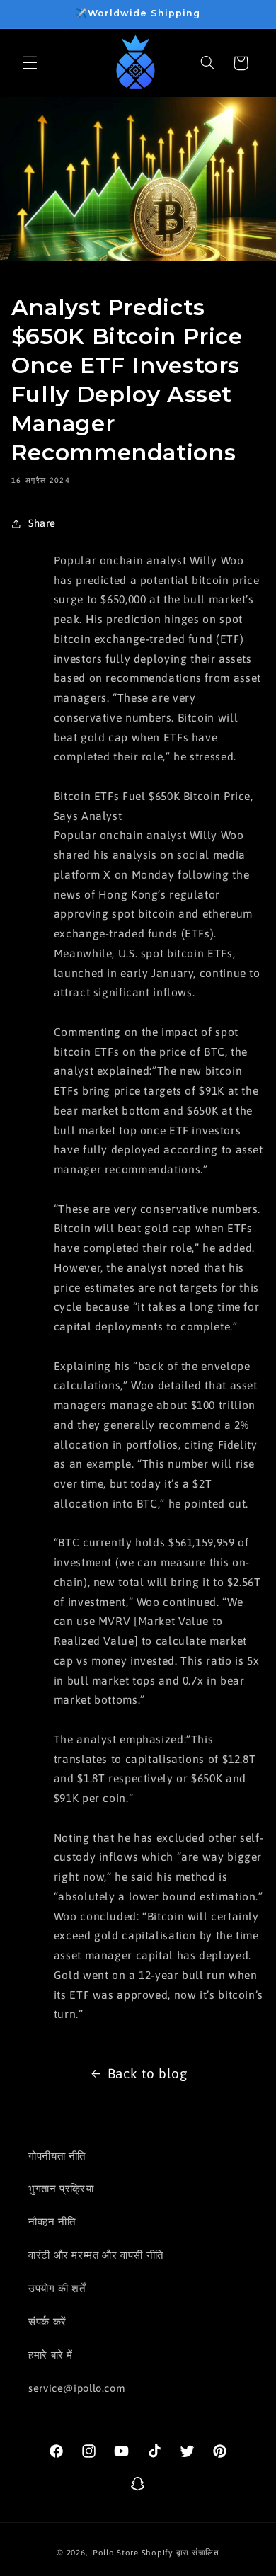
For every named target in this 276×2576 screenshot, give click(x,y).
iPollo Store (114, 2552)
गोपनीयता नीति (57, 2156)
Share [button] (42, 523)
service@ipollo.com (76, 2388)
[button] (30, 63)
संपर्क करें (47, 2321)
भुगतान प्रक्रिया (61, 2188)
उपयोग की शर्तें (57, 2288)
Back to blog (148, 2073)
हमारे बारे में (51, 2355)
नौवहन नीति (52, 2222)
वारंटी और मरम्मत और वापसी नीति (96, 2255)
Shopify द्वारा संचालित (180, 2552)
